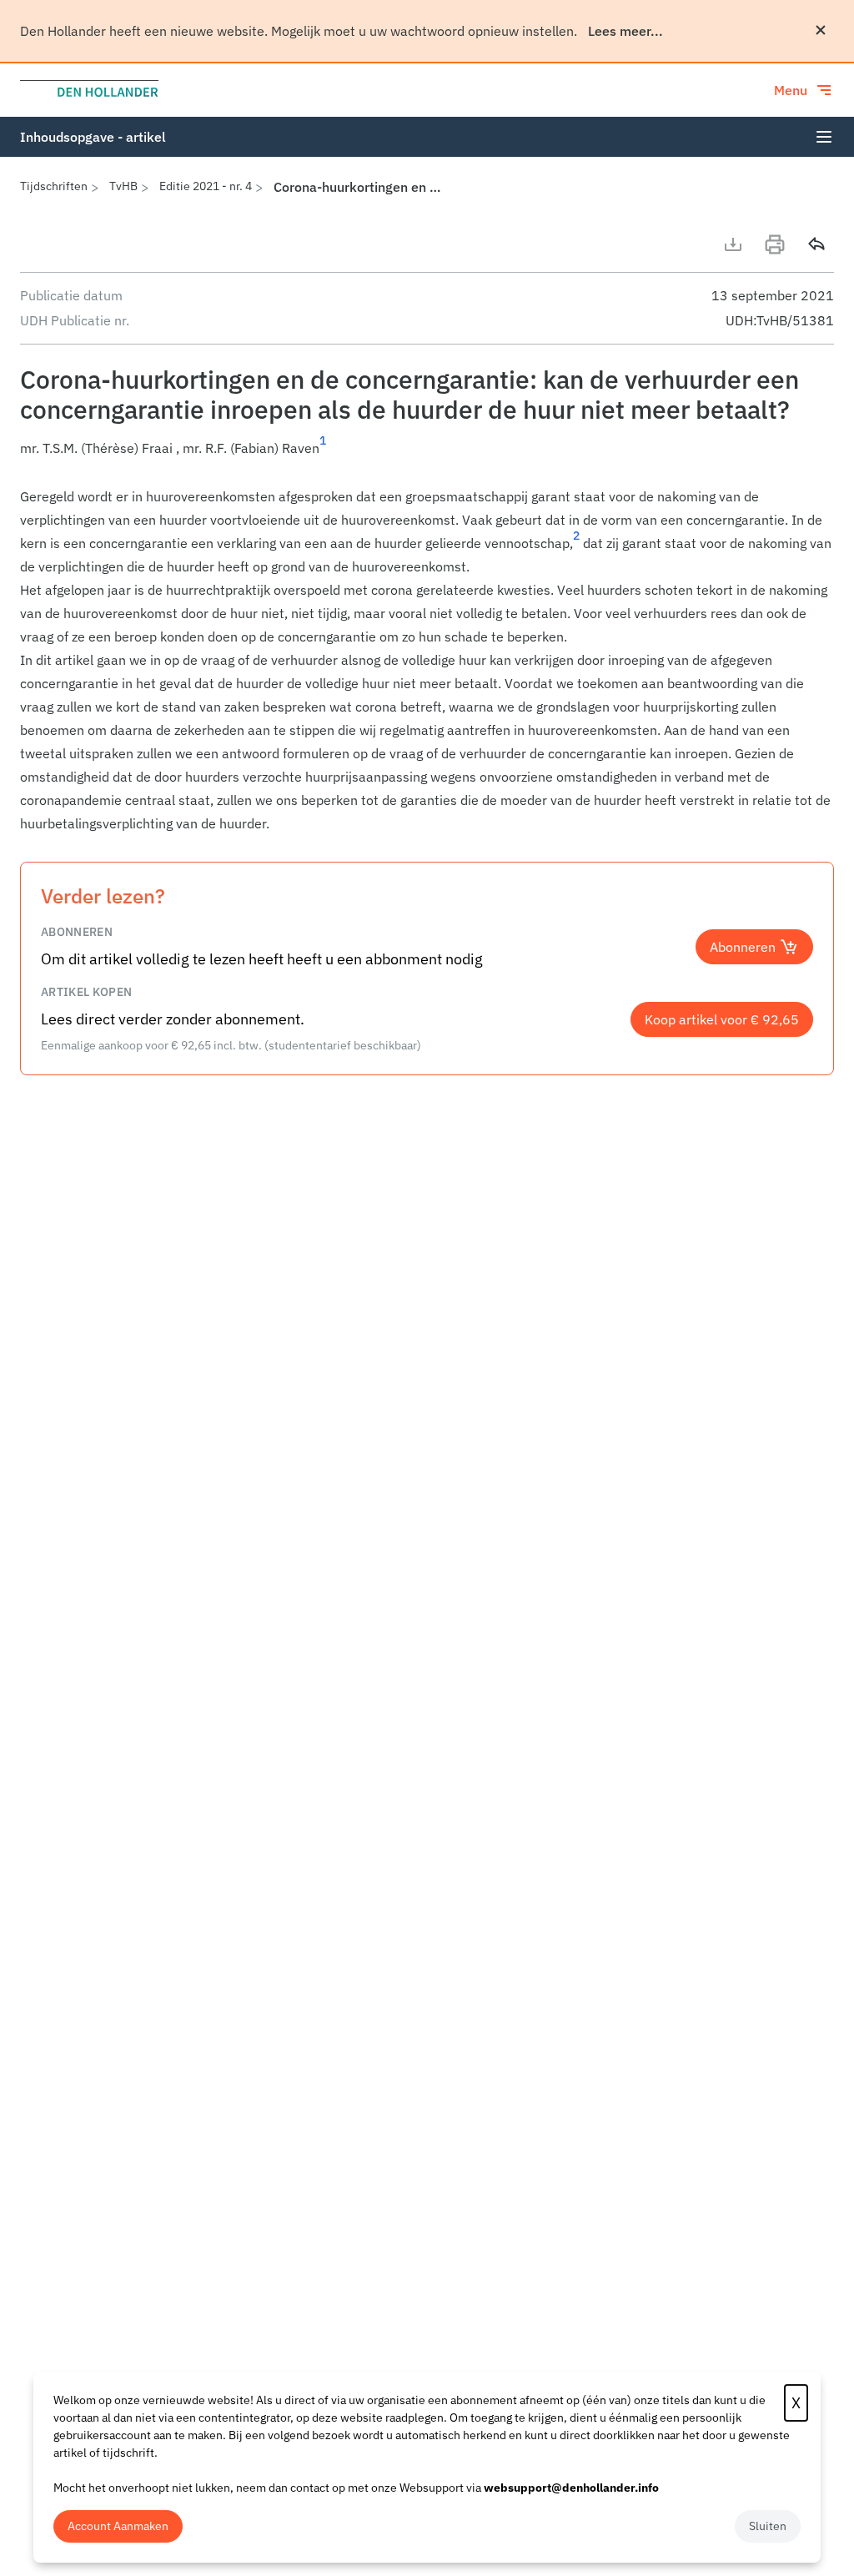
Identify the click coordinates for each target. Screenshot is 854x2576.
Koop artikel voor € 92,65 (722, 1019)
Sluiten (768, 2526)
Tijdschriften (54, 186)
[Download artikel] (733, 244)
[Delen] (816, 244)
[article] (427, 660)
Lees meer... (625, 31)
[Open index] (824, 137)
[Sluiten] (821, 30)
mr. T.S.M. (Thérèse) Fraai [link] (96, 448)
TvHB (123, 186)
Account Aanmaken (118, 2526)
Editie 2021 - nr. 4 (206, 186)
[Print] (775, 244)
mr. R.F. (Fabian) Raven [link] (251, 448)
